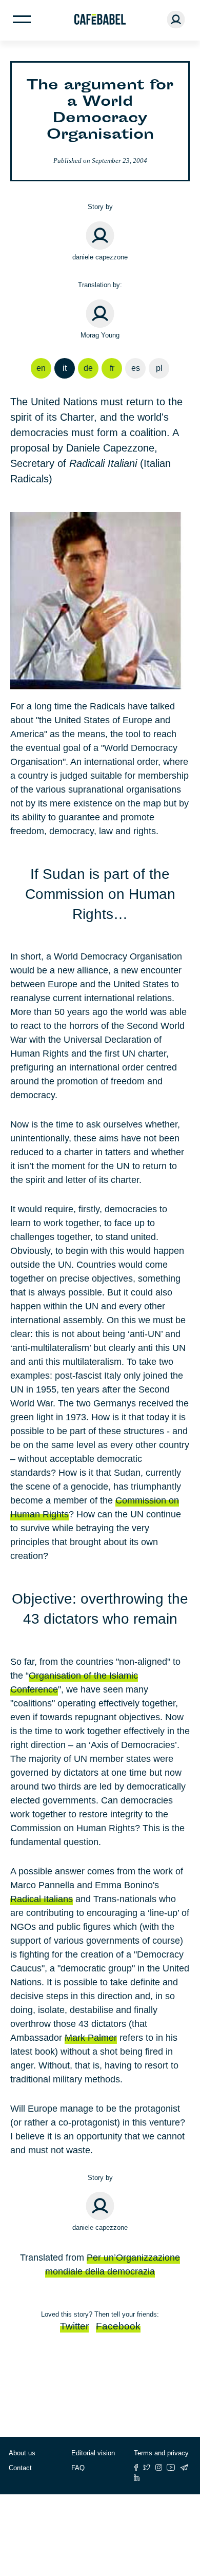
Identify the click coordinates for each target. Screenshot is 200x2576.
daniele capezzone (100, 257)
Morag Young (100, 335)
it (65, 368)
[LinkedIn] (137, 2478)
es (136, 368)
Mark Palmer (91, 2038)
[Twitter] (147, 2467)
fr (112, 368)
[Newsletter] (184, 2467)
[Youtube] (171, 2467)
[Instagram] (159, 2467)
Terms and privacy (161, 2453)
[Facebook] (136, 2467)
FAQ (78, 2468)
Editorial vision (93, 2453)
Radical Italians (42, 1899)
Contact (20, 2468)
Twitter (74, 2326)
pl (159, 368)
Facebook (118, 2326)
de (88, 368)
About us (22, 2453)
